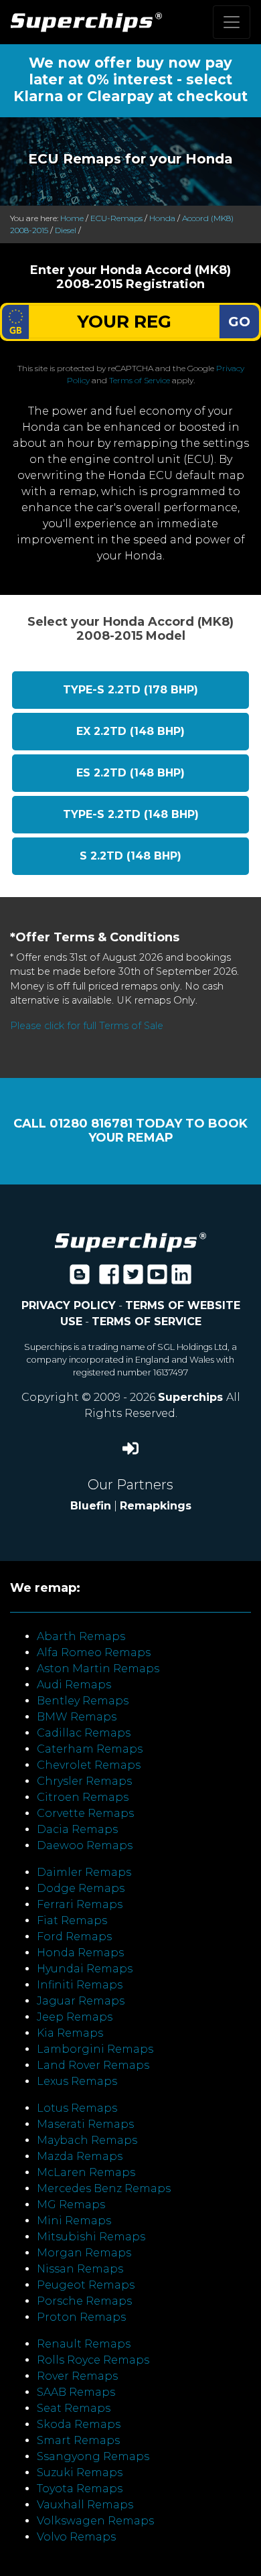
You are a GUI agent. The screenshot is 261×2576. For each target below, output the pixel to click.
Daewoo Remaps (85, 1845)
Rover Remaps (77, 2376)
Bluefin (91, 1506)
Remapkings (156, 1506)
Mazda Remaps (80, 2156)
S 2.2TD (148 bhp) (130, 856)
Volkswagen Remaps (95, 2521)
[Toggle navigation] (232, 22)
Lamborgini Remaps (95, 2049)
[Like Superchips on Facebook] (109, 1279)
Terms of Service (140, 380)
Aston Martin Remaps (98, 1669)
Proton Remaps (81, 2317)
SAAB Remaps (76, 2392)
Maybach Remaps (87, 2140)
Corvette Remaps (85, 1813)
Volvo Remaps (76, 2537)
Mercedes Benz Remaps (104, 2188)
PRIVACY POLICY (69, 1305)
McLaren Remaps (86, 2172)
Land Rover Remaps (93, 2065)
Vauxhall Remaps (85, 2505)
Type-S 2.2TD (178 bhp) (130, 690)
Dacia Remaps (77, 1829)
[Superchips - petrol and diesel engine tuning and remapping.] (130, 1241)
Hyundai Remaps (85, 1969)
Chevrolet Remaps (89, 1765)
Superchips (192, 1397)
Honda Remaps (80, 1953)
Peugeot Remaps (86, 2285)
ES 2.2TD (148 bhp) (130, 773)
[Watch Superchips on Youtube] (157, 1279)
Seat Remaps (74, 2408)
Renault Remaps (84, 2344)
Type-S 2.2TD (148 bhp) (131, 814)
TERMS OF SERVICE (147, 1321)
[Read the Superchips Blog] (80, 1279)
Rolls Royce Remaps (93, 2360)
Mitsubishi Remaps (91, 2237)
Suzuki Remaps (80, 2472)
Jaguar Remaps (81, 2001)
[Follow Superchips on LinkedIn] (181, 1279)
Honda (162, 218)
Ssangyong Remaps (93, 2456)
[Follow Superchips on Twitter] (133, 1279)
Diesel (66, 230)
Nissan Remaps (80, 2269)
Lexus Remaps (77, 2081)
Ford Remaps (74, 1937)
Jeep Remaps (75, 2017)
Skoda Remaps (79, 2424)
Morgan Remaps (84, 2253)
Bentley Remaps (83, 1701)
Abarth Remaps (81, 1636)
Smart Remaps (78, 2440)
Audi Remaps (74, 1685)
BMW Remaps (77, 1717)
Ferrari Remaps (80, 1904)
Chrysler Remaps (84, 1781)
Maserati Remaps (85, 2124)
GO (239, 322)
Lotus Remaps (77, 2108)
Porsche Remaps (84, 2301)
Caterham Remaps (90, 1749)
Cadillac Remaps (84, 1733)
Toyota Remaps (80, 2489)
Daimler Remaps (84, 1872)
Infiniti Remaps (80, 1985)
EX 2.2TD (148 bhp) (130, 731)
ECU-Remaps (116, 218)
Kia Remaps (70, 2033)
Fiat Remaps (72, 1920)
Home (72, 218)
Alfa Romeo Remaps (94, 1652)
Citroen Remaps (83, 1797)
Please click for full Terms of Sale (87, 1026)
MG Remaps (71, 2205)
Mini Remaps (74, 2221)
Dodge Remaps (81, 1888)
